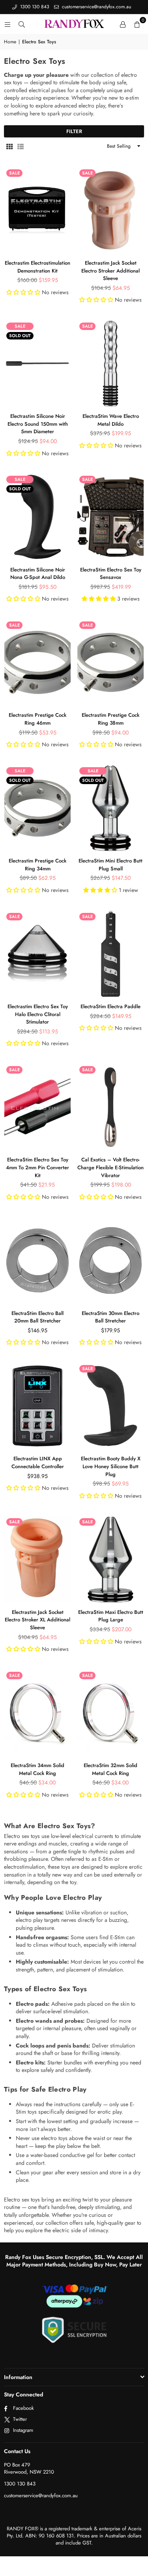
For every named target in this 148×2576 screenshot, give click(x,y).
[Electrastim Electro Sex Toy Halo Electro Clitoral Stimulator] (37, 954)
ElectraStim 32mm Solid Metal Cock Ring (111, 1769)
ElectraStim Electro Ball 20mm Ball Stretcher (37, 1317)
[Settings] (123, 24)
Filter (74, 131)
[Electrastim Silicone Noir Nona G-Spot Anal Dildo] (37, 517)
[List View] (21, 147)
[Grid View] (9, 147)
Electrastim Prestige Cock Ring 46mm (37, 719)
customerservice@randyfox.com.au (96, 7)
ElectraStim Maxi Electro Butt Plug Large (111, 1616)
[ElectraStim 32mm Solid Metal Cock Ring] (111, 1713)
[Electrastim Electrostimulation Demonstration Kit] (37, 210)
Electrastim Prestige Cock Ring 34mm (37, 865)
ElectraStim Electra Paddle (111, 1006)
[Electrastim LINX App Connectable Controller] (37, 1406)
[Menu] (7, 24)
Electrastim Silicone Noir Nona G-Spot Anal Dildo (38, 574)
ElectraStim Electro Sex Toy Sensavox (111, 574)
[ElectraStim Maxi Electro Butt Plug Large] (111, 1559)
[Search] (22, 24)
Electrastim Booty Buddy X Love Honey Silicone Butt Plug (111, 1466)
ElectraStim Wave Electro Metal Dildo (111, 420)
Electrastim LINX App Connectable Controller (38, 1462)
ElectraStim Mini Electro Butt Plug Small (111, 865)
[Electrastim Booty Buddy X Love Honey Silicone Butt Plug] (111, 1406)
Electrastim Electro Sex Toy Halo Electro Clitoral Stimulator (38, 1014)
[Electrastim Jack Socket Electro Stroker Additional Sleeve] (111, 210)
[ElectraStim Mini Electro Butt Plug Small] (111, 808)
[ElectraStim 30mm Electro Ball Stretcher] (111, 1260)
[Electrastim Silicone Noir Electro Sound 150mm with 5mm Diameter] (37, 363)
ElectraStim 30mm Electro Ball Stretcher (111, 1317)
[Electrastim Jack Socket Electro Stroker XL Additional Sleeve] (37, 1559)
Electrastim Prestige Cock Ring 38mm (111, 719)
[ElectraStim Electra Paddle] (111, 954)
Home (10, 42)
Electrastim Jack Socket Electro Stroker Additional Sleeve (111, 271)
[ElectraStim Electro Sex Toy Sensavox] (111, 517)
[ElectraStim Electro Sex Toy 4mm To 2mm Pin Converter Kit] (37, 1107)
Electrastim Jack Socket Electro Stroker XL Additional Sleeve (37, 1620)
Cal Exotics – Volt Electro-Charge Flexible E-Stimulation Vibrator (111, 1167)
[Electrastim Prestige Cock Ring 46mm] (37, 662)
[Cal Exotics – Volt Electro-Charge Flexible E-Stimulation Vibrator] (111, 1107)
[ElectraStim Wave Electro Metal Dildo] (111, 363)
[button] (137, 24)
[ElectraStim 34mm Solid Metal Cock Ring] (37, 1713)
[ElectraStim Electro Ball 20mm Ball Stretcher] (37, 1260)
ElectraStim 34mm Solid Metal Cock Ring (37, 1769)
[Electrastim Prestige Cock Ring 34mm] (37, 808)
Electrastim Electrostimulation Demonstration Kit (37, 267)
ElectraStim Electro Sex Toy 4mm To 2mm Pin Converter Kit (37, 1167)
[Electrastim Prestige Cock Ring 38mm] (111, 662)
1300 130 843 (34, 7)
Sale (14, 173)
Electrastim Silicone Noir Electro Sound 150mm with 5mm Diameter (38, 424)
